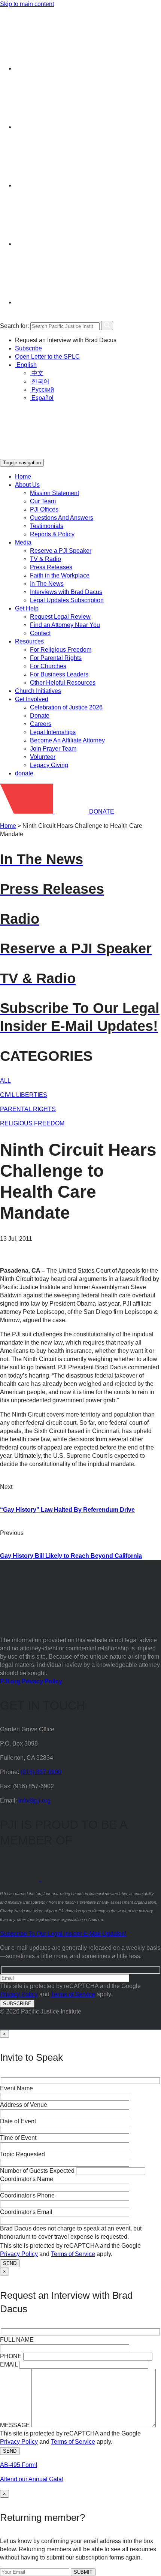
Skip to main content (27, 4)
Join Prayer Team (53, 749)
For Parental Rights (56, 658)
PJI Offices (44, 509)
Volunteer (43, 757)
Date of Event (18, 2121)
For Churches (48, 666)
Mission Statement (54, 493)
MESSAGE (15, 2425)
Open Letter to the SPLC (47, 357)
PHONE (11, 2356)
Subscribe (28, 348)
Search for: (14, 326)
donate (24, 773)
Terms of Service (73, 1994)
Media (23, 542)
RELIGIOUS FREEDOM (32, 1123)
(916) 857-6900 (41, 1772)
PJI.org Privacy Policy (31, 1681)
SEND (10, 2263)
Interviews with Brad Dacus (66, 592)
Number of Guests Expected (37, 2171)
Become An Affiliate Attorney (67, 740)
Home (23, 476)
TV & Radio (45, 559)
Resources (29, 641)
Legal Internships (53, 732)
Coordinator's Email (26, 2212)
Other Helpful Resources (63, 683)
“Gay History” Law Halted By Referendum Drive (67, 1510)
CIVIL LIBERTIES (24, 1095)
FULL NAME (17, 2340)
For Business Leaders (59, 674)
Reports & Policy (52, 534)
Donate (40, 716)
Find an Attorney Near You (65, 625)
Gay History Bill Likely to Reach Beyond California (71, 1556)
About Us (27, 485)
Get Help (27, 608)
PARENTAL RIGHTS (28, 1109)
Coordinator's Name (27, 2179)
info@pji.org (34, 1800)
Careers (41, 724)
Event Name (16, 2088)
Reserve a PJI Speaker (61, 551)
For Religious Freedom (61, 650)
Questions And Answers (62, 518)
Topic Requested (22, 2154)
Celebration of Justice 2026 (66, 707)
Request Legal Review (60, 617)
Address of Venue (24, 2105)
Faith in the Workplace (60, 575)
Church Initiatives (38, 691)
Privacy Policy (19, 1994)
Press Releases (51, 567)
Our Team (43, 501)
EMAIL (9, 2364)
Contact (40, 633)
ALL (5, 1081)
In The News (47, 584)
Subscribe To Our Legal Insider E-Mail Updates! (63, 1933)
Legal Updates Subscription (67, 600)
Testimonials (47, 526)
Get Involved (32, 699)
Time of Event (18, 2138)
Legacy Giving (49, 765)
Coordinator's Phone (27, 2195)
